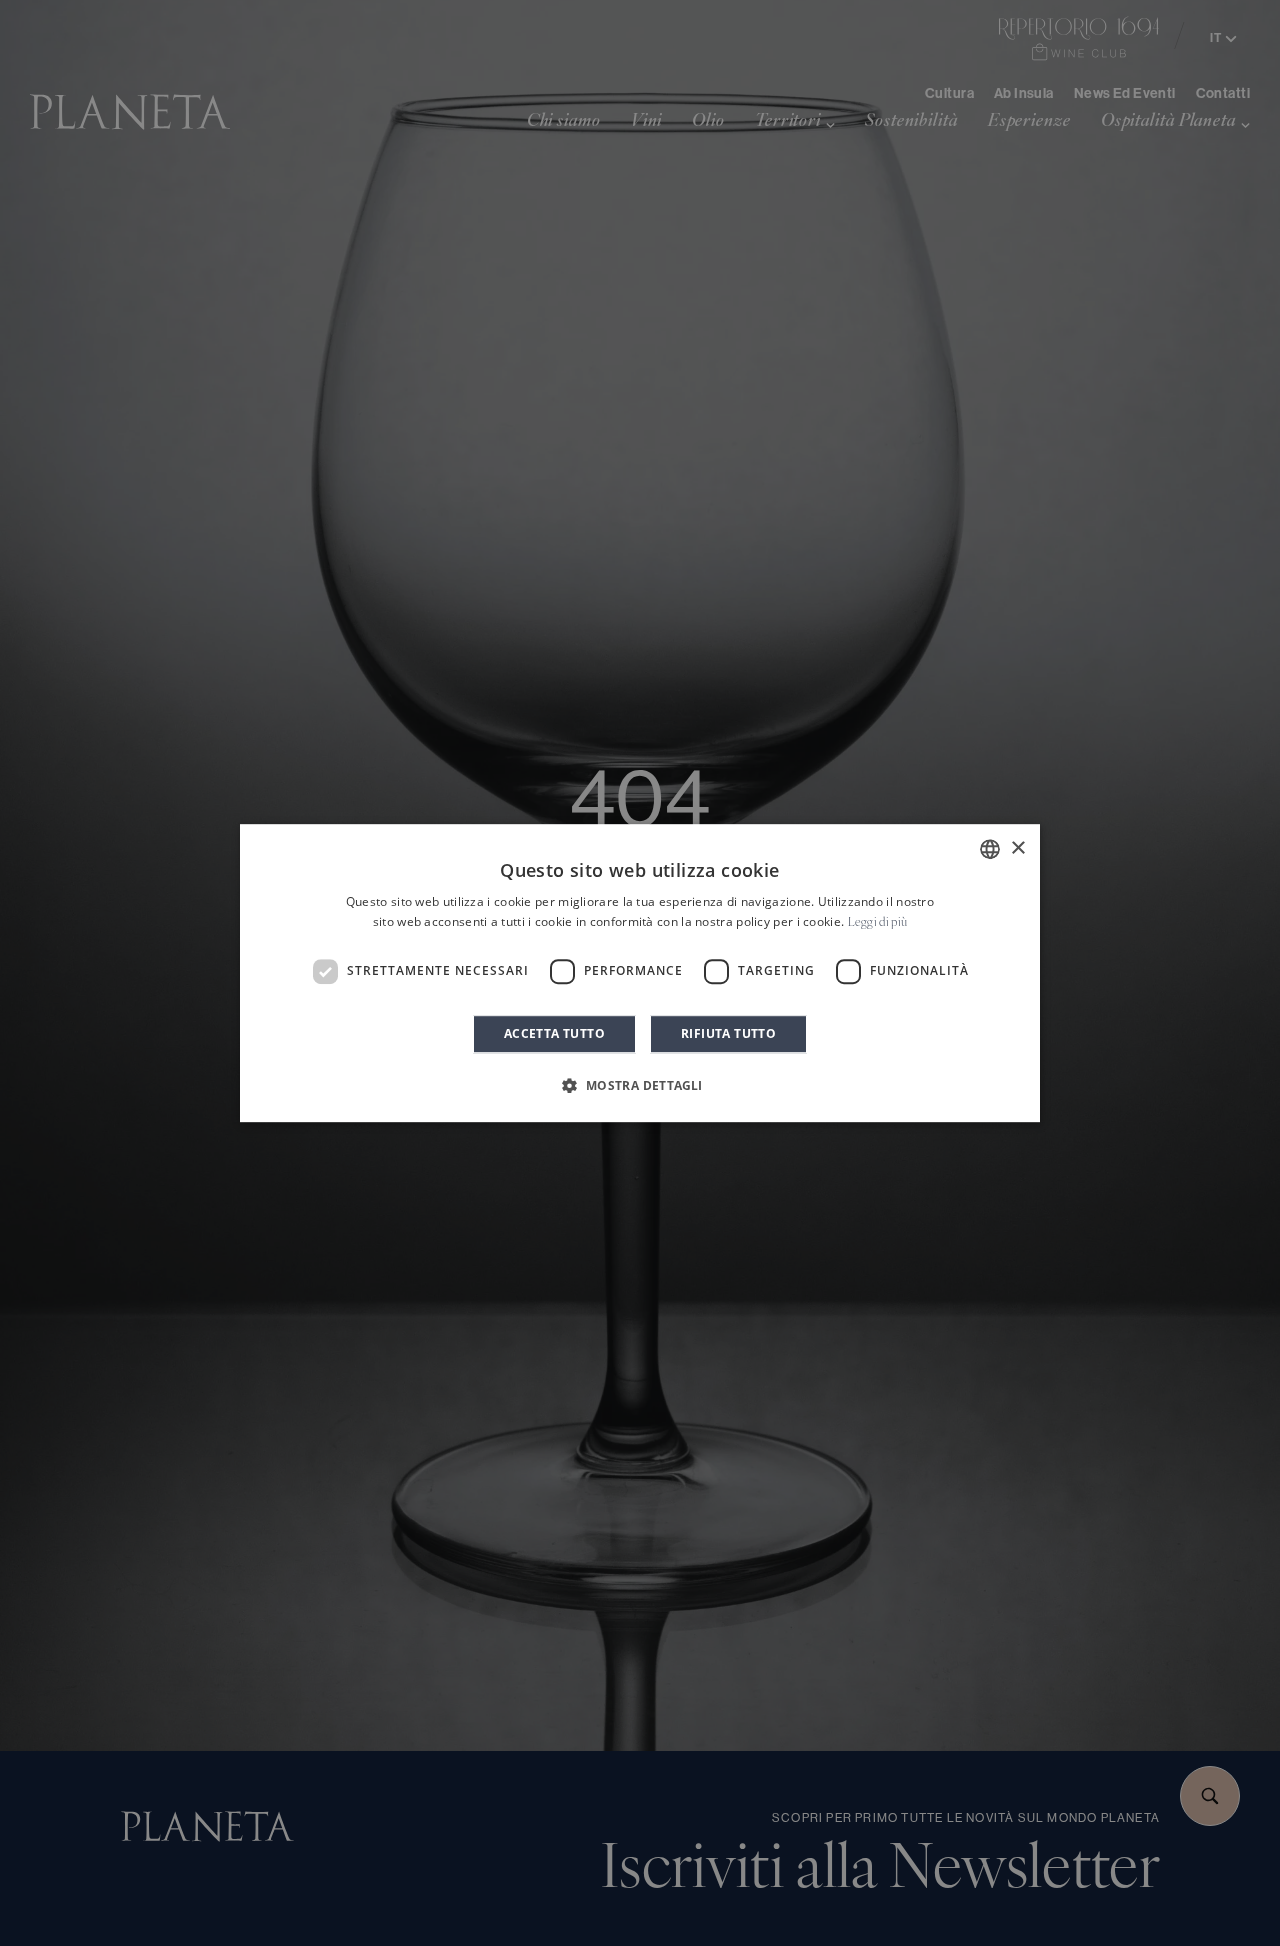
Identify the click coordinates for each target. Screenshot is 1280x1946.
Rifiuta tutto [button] (728, 1033)
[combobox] (990, 849)
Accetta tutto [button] (554, 1033)
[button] (639, 1085)
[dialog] (640, 973)
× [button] (1017, 848)
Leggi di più (878, 923)
